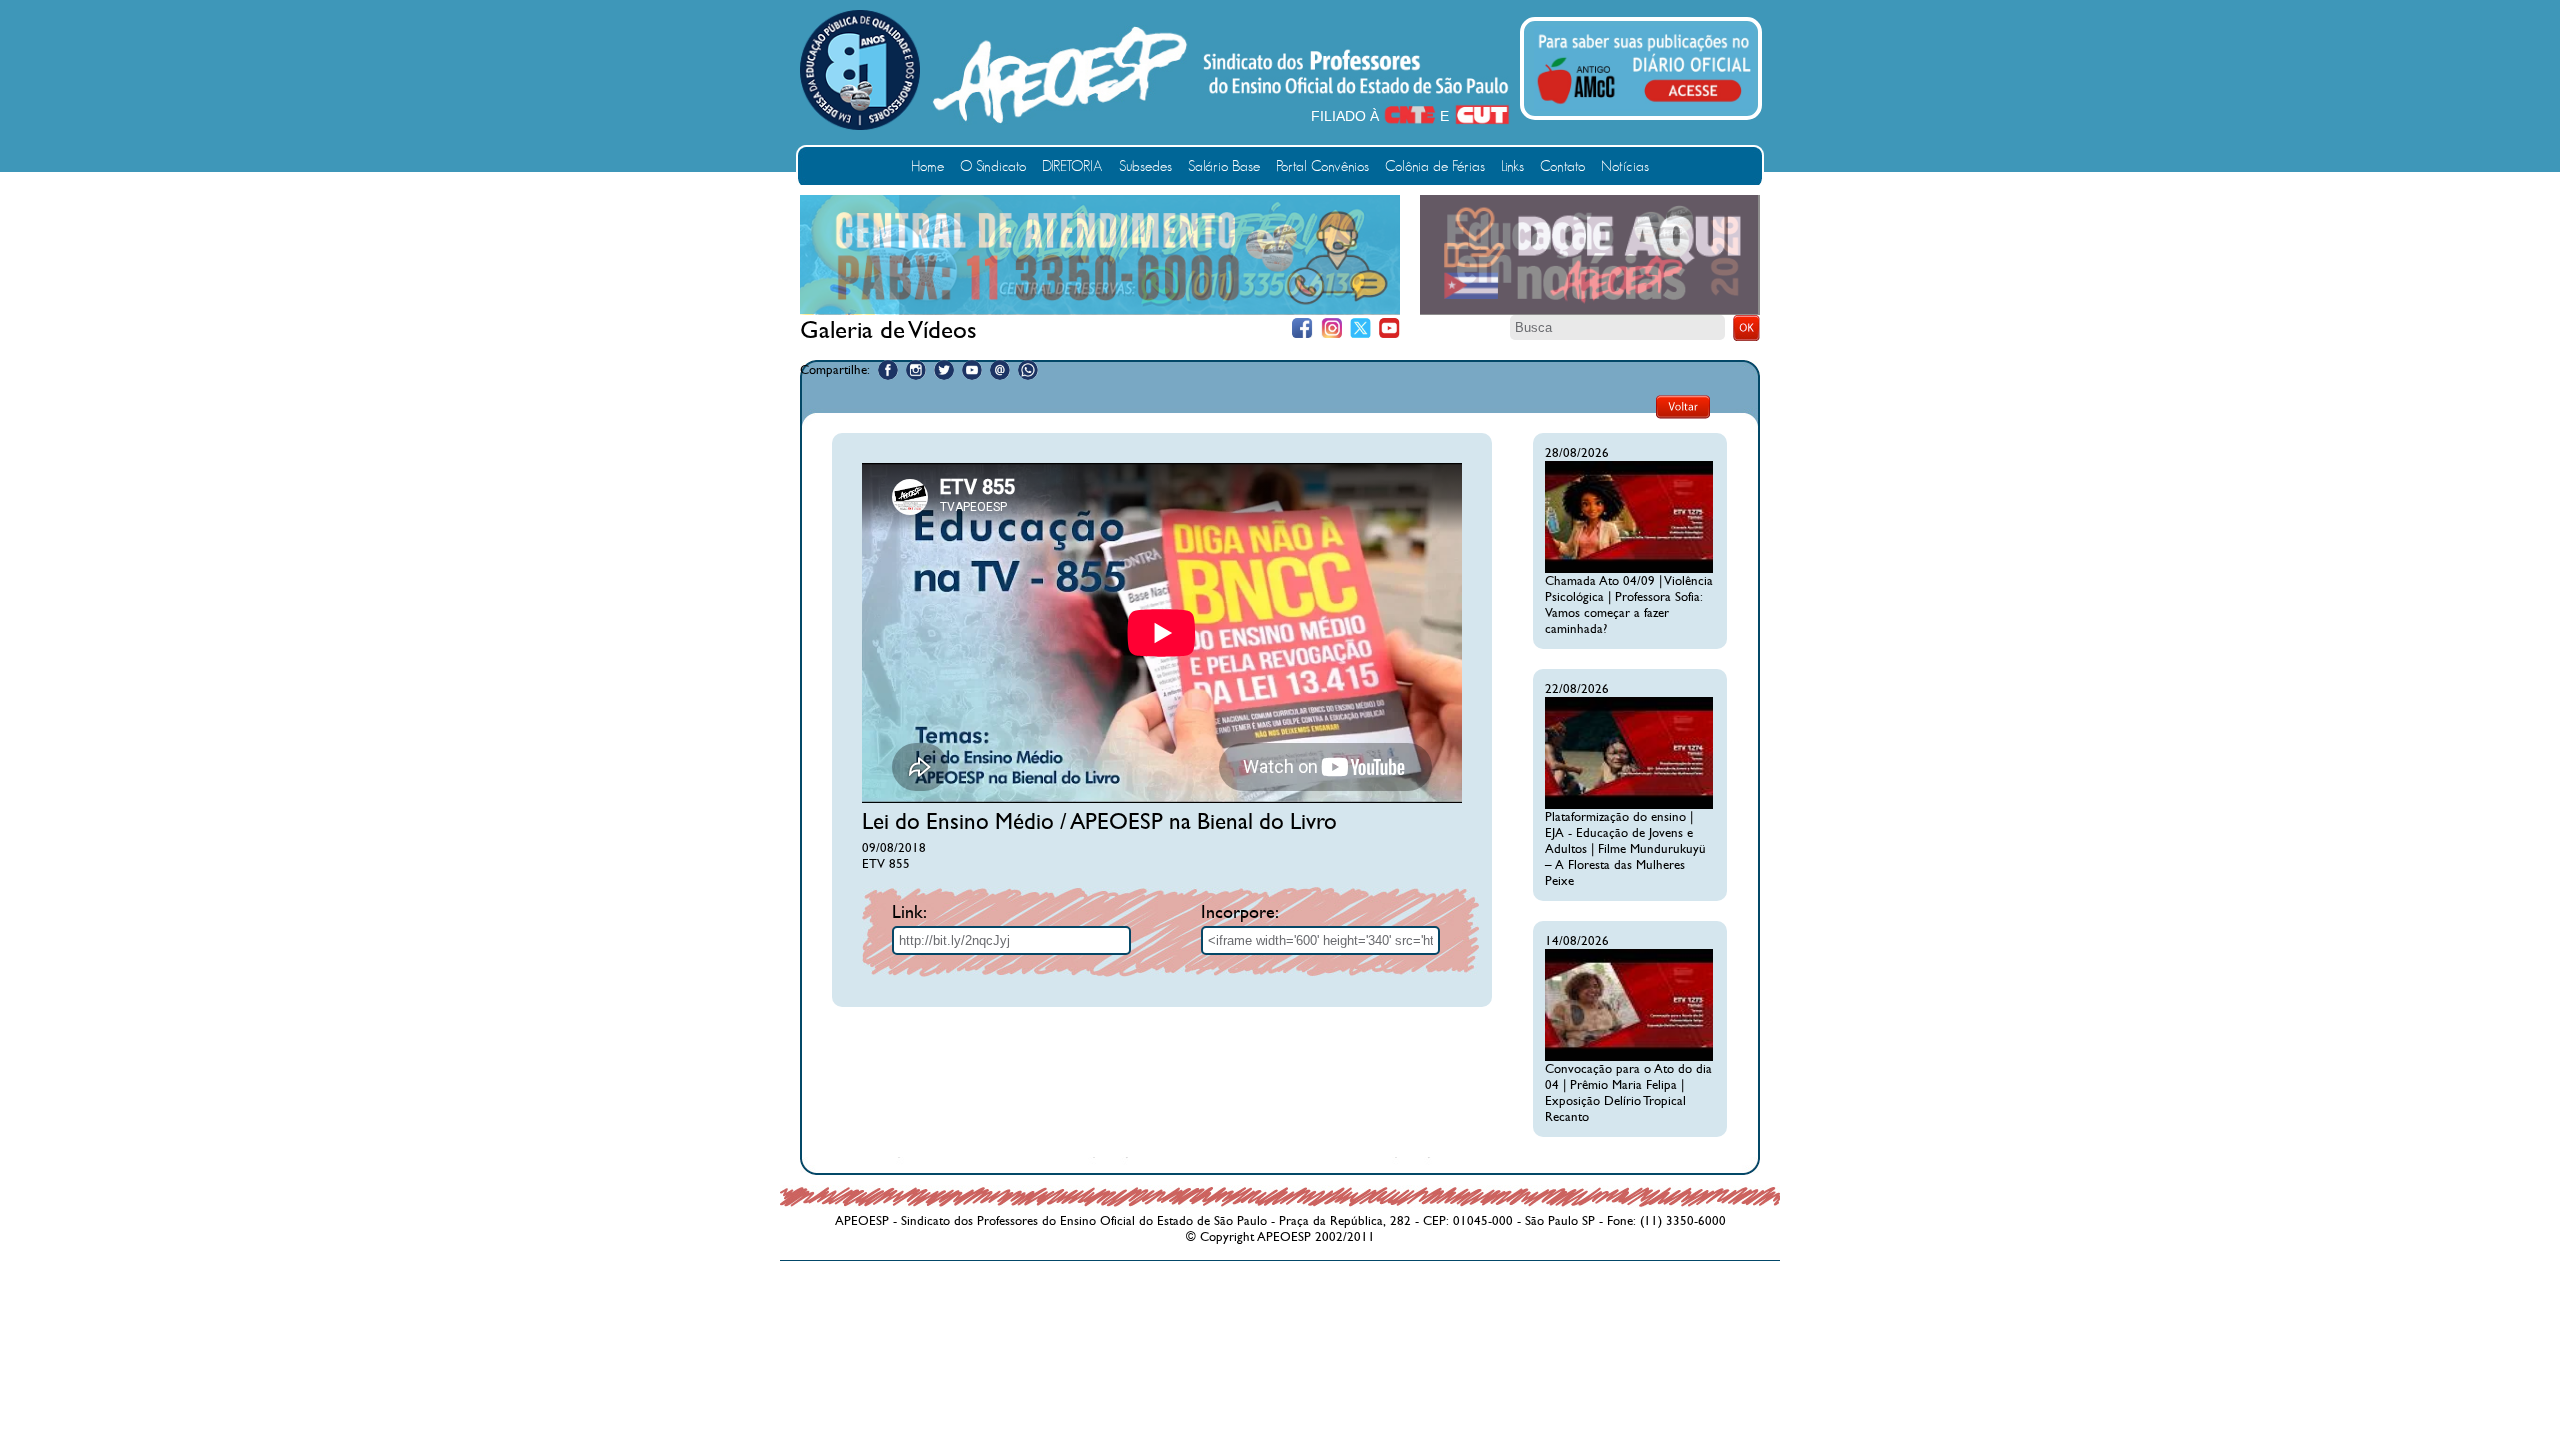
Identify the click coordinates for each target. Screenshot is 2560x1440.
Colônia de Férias (1435, 166)
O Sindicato (993, 166)
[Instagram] (1331, 328)
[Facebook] (1302, 328)
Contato (1562, 166)
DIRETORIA (1072, 166)
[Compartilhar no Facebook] (888, 370)
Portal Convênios (1322, 166)
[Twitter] (1360, 328)
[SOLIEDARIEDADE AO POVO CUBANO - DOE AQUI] (1590, 311)
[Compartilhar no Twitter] (944, 370)
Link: (909, 912)
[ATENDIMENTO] (1100, 310)
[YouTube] (1389, 328)
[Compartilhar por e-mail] (1000, 370)
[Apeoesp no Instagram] (916, 370)
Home (927, 166)
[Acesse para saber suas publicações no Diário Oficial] (1644, 107)
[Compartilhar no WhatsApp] (1028, 370)
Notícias (1625, 166)
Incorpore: (1240, 912)
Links (1512, 166)
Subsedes (1145, 166)
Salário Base (1224, 166)
